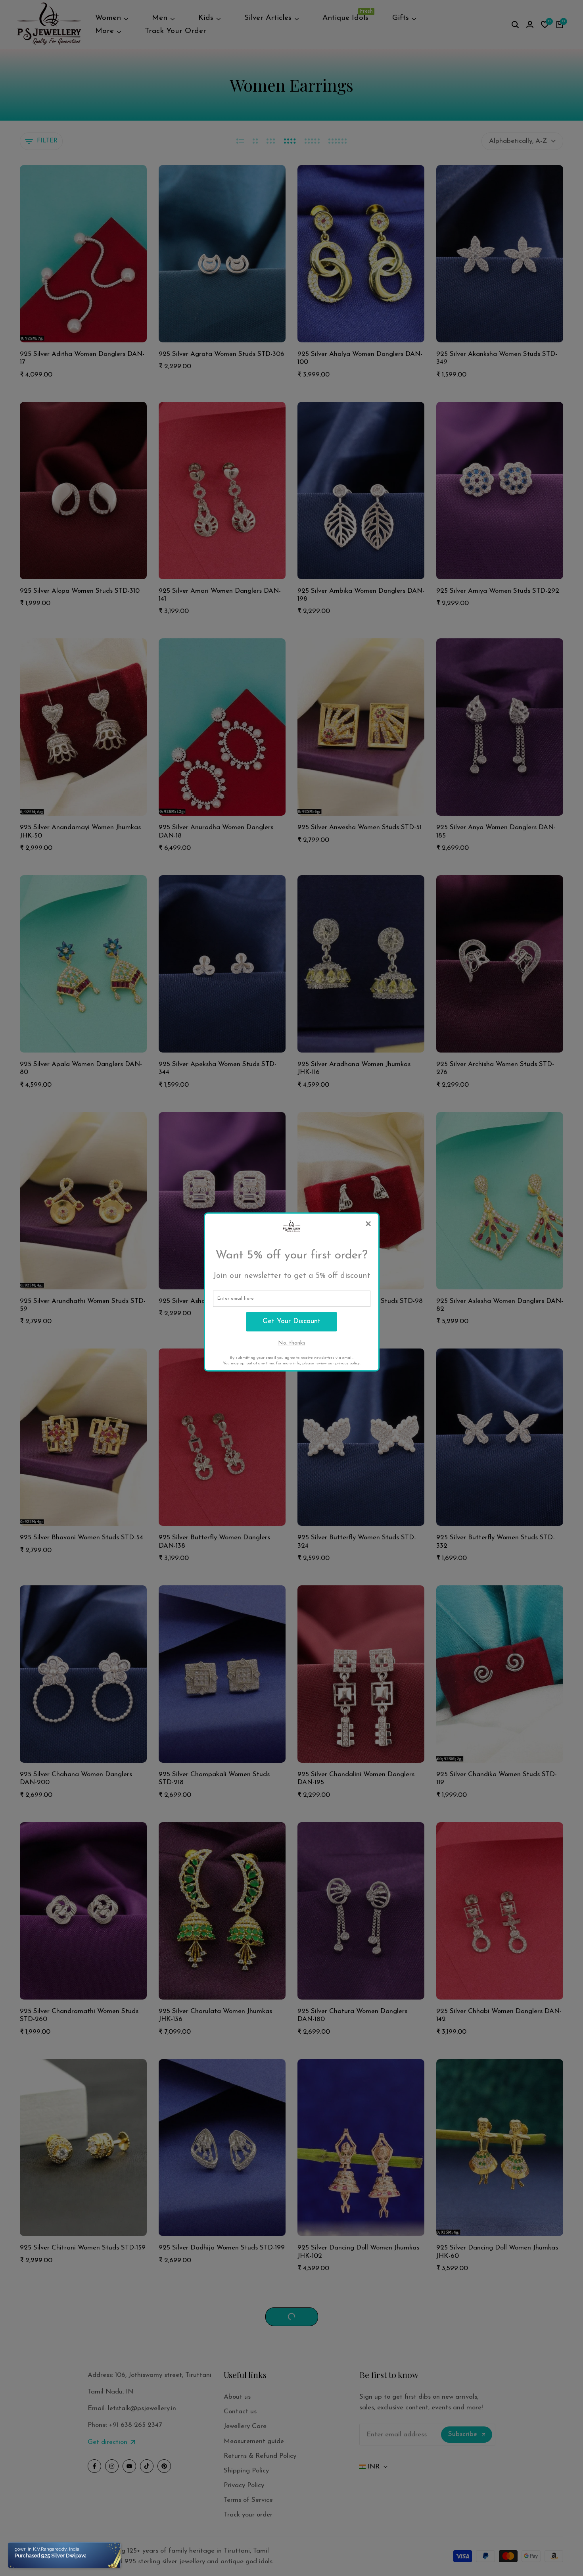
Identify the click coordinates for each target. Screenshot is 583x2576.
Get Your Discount (291, 1322)
